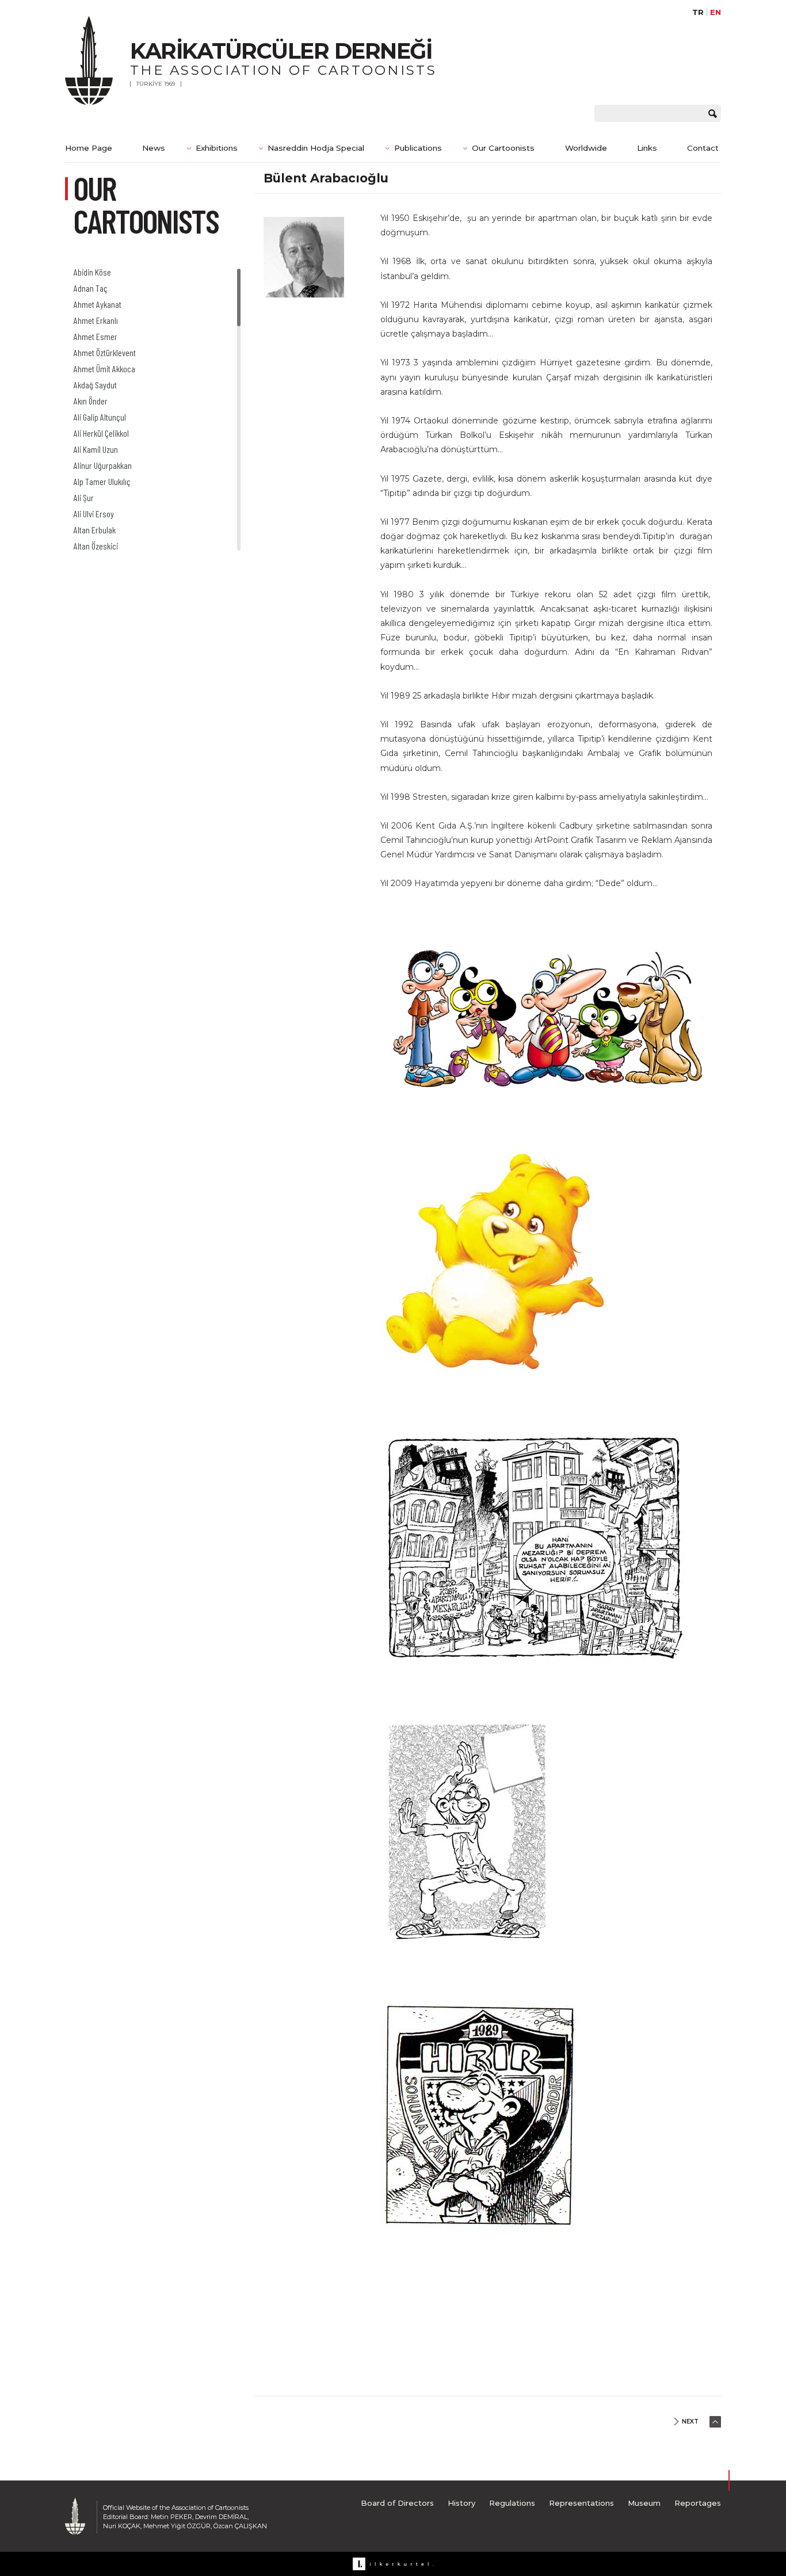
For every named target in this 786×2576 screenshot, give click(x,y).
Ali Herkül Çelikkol (101, 433)
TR (698, 12)
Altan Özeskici (96, 546)
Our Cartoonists (503, 148)
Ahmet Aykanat (98, 304)
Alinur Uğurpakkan (103, 465)
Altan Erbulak (95, 530)
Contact (703, 148)
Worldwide (586, 148)
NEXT (690, 2422)
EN (716, 12)
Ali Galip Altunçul (100, 417)
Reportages (698, 2503)
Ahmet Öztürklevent (105, 352)
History (461, 2503)
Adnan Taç (91, 288)
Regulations (512, 2503)
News (154, 148)
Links (647, 148)
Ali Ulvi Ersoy (94, 514)
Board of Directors (397, 2503)
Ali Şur (84, 497)
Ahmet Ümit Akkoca (104, 369)
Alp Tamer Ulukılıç (102, 481)
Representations (581, 2503)
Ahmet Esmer (96, 336)
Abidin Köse (92, 272)
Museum (644, 2503)
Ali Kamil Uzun (96, 449)
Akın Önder (91, 401)
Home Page (89, 148)
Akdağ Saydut (95, 385)
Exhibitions (217, 148)
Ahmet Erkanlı (96, 320)
